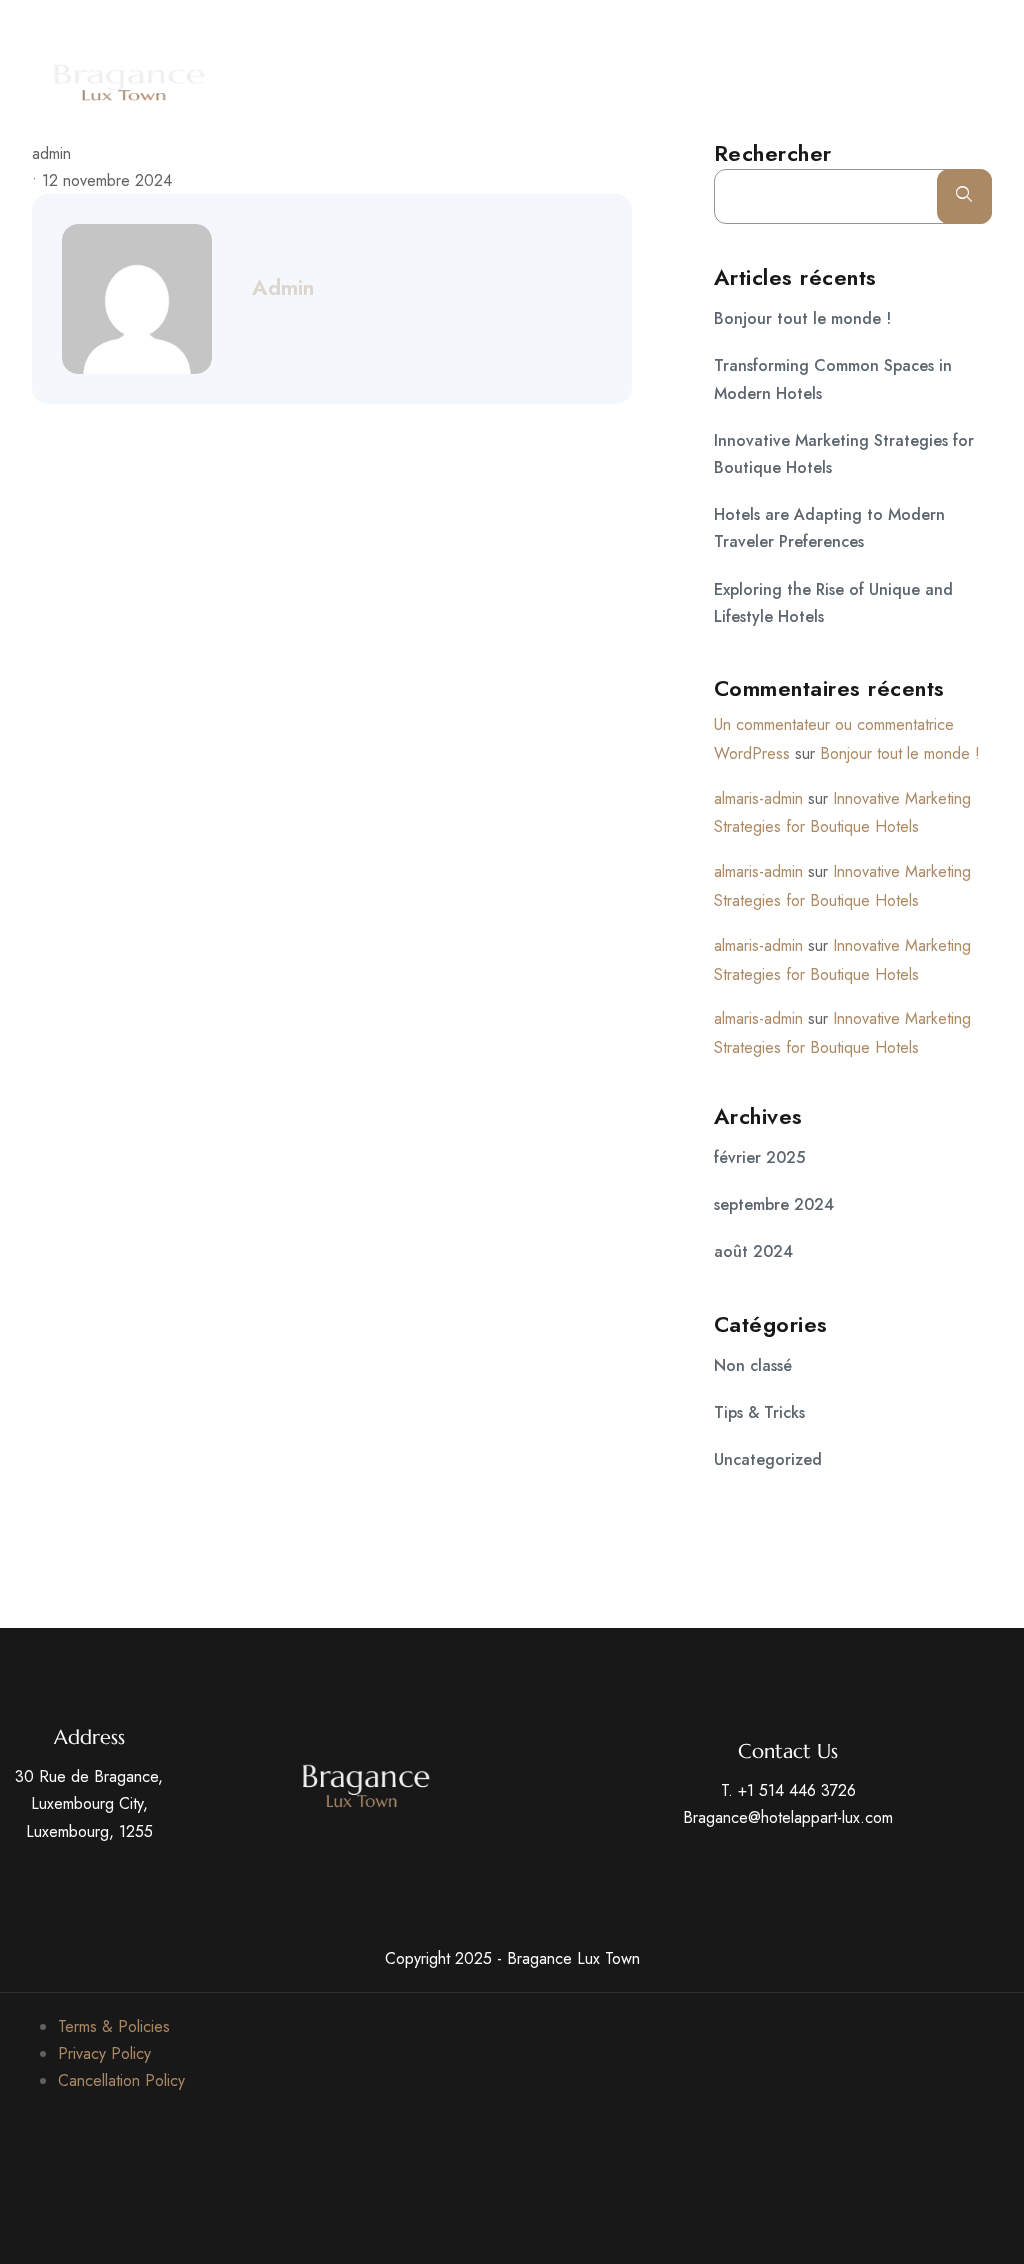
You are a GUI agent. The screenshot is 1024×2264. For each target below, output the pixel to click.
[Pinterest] (961, 26)
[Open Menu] (1004, 82)
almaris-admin (758, 798)
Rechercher (773, 153)
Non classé (753, 1365)
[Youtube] (924, 26)
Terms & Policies (114, 2026)
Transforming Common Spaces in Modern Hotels (833, 379)
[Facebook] (850, 26)
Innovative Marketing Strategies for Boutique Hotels (844, 454)
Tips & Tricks (759, 1412)
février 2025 (759, 1157)
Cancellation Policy (121, 2080)
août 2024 (753, 1251)
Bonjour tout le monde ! (802, 318)
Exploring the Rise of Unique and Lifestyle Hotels (833, 603)
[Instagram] (998, 26)
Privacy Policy (104, 2053)
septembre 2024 (774, 1204)
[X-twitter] (887, 26)
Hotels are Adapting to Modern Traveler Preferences (829, 528)
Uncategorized (768, 1459)
